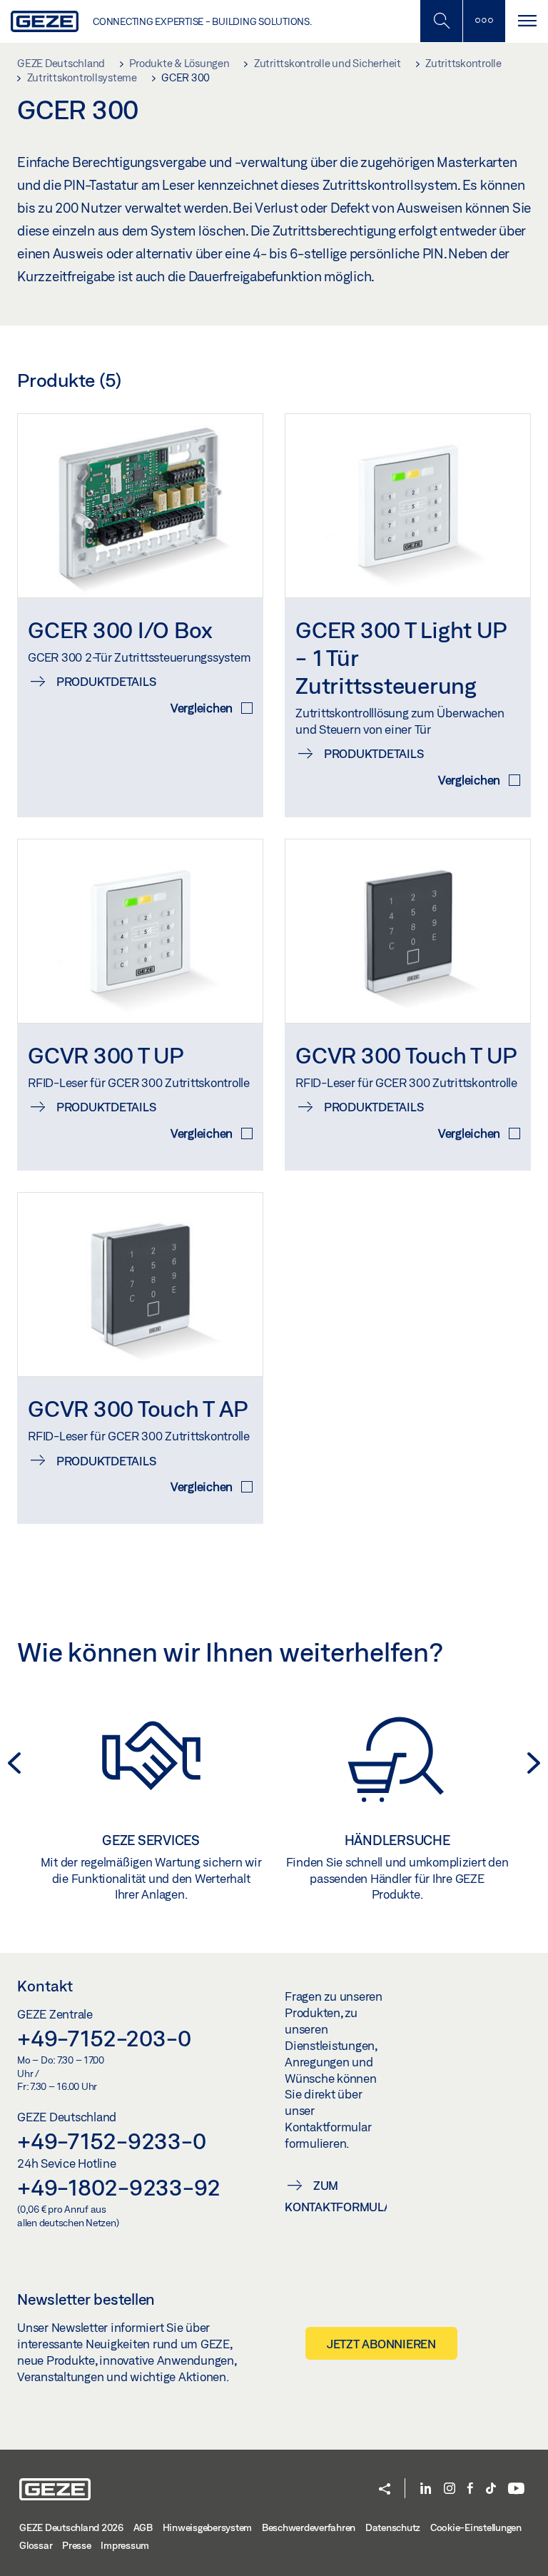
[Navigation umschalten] (527, 21)
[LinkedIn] (426, 2489)
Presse (77, 2545)
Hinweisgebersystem (208, 2527)
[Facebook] (470, 2489)
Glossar (36, 2545)
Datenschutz (393, 2527)
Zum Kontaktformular (336, 2196)
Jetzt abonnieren (381, 2344)
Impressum (125, 2545)
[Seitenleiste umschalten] (484, 21)
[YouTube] (516, 2489)
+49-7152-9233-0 (111, 2141)
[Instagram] (450, 2489)
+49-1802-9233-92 (119, 2187)
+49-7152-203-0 (104, 2038)
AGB (143, 2527)
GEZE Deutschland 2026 (71, 2527)
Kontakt (45, 1986)
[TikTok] (491, 2489)
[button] (385, 2490)
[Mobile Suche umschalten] (441, 21)
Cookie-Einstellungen (476, 2527)
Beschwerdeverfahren (309, 2527)
